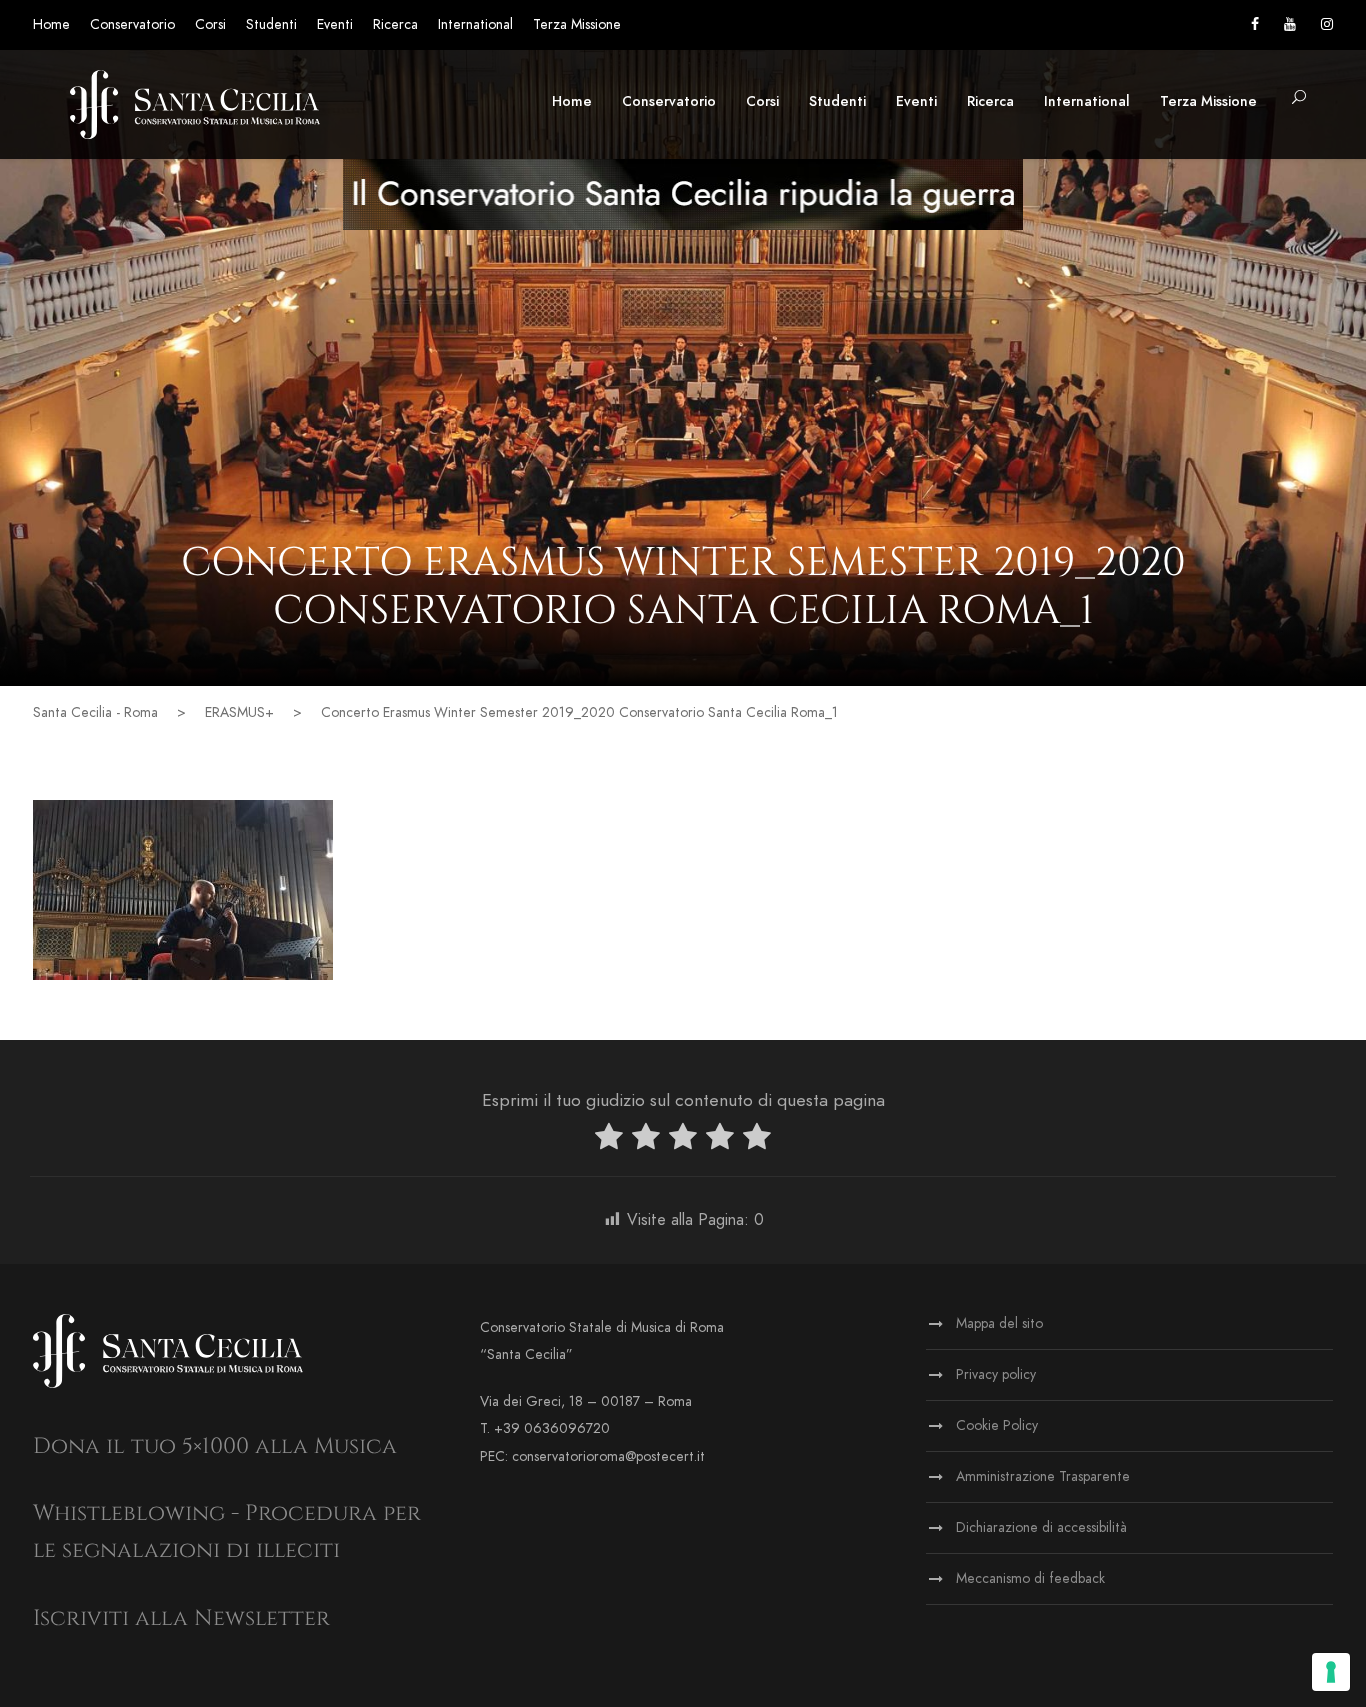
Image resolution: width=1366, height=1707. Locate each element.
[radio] (609, 1140)
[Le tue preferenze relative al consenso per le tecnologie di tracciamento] (1331, 1672)
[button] (1299, 98)
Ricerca (395, 24)
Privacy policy (996, 1374)
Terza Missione (577, 24)
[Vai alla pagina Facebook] (1255, 24)
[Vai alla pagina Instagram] (1327, 24)
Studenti (271, 24)
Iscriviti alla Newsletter (181, 1618)
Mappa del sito (999, 1323)
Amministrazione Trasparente (1043, 1476)
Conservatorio (132, 24)
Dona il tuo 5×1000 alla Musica (215, 1446)
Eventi (335, 24)
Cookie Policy (997, 1425)
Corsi (210, 24)
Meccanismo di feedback (1030, 1578)
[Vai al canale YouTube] (1290, 24)
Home (51, 24)
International (475, 24)
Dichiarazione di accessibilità (1041, 1527)
